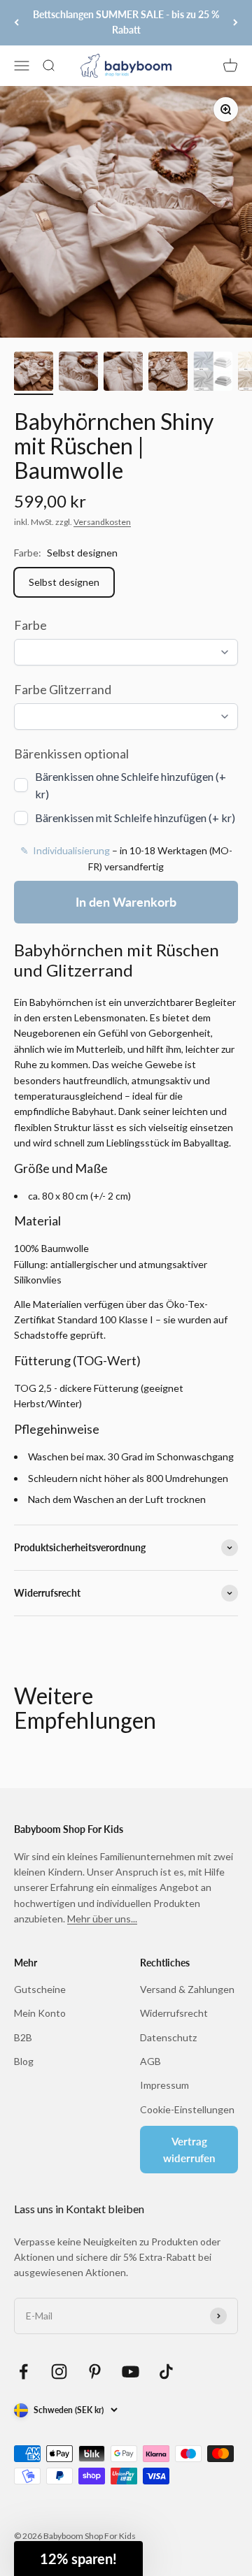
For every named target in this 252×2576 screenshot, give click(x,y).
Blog (24, 2061)
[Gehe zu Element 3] (123, 373)
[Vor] (236, 23)
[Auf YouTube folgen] (131, 2372)
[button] (78, 2559)
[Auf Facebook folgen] (23, 2372)
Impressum (164, 2085)
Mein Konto (40, 2013)
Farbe (30, 625)
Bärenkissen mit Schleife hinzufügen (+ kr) (135, 818)
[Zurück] (16, 23)
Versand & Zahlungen (187, 1989)
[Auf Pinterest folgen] (95, 2372)
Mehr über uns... (102, 1919)
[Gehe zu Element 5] (213, 373)
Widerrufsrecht (174, 2013)
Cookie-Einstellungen (187, 2109)
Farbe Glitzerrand (63, 689)
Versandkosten (102, 522)
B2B (23, 2037)
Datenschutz (168, 2037)
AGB (150, 2061)
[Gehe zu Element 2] (78, 373)
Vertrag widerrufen (189, 2150)
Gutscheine (40, 1989)
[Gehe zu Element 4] (168, 373)
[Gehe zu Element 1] (34, 373)
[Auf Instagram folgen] (59, 2372)
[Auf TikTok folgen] (166, 2372)
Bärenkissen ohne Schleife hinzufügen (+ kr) (131, 785)
